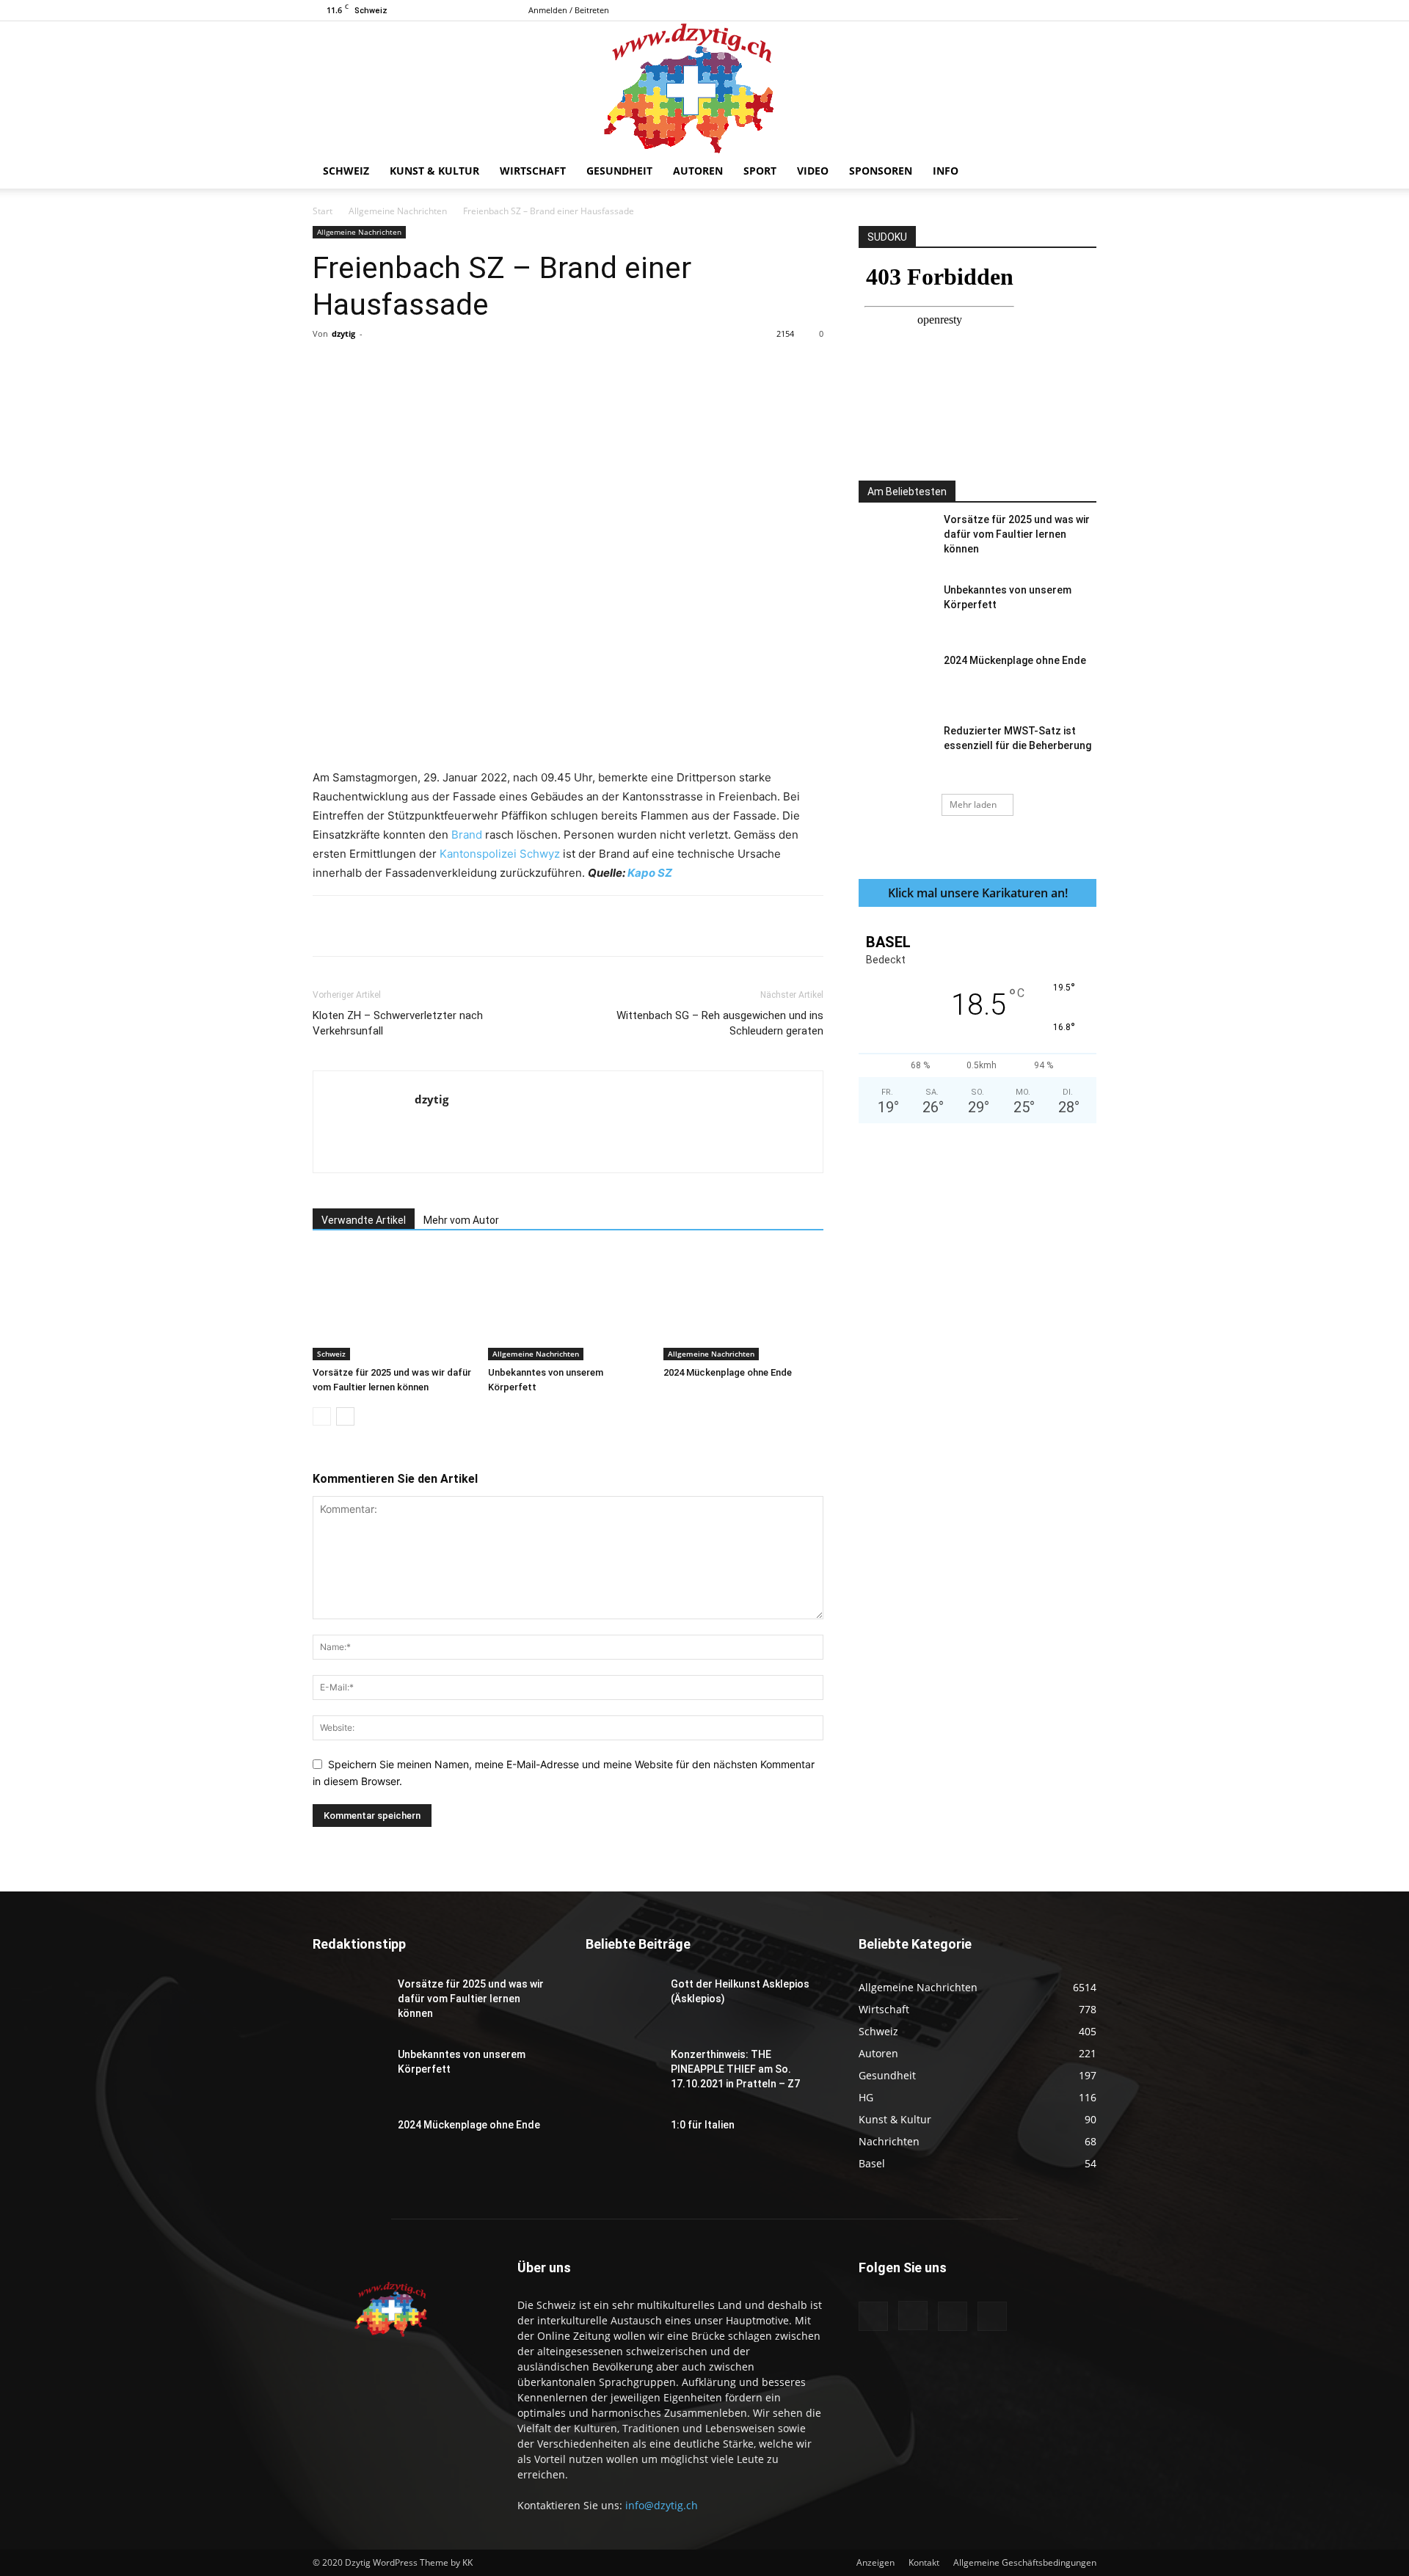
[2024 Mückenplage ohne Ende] (743, 1305)
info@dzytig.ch (662, 2505)
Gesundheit (619, 171)
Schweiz (346, 171)
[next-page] (345, 1416)
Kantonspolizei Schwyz (500, 854)
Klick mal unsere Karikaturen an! (978, 893)
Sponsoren (881, 171)
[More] (619, 367)
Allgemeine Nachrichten (398, 211)
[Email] (585, 367)
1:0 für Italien (703, 2125)
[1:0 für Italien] (622, 2143)
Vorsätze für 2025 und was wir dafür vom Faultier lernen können (1017, 534)
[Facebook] (1013, 10)
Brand (467, 835)
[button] (1079, 172)
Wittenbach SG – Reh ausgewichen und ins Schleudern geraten (720, 1023)
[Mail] (1061, 10)
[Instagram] (1037, 10)
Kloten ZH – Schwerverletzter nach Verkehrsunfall (398, 1023)
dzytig (343, 333)
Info (946, 171)
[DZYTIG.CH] (704, 87)
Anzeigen (875, 2562)
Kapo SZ (650, 873)
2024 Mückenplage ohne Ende (728, 1372)
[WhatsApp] (517, 367)
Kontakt (924, 2562)
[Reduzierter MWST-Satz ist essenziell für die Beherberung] (895, 749)
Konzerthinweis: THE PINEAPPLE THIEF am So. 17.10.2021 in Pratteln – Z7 (735, 2069)
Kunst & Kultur (434, 171)
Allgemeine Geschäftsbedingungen (1025, 2562)
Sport (760, 171)
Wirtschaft (533, 171)
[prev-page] (322, 1416)
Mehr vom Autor (461, 1220)
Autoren (698, 171)
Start (323, 211)
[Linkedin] (551, 367)
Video (813, 171)
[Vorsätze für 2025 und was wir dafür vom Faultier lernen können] (393, 1305)
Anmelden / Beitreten (569, 10)
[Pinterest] (484, 367)
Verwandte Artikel (364, 1220)
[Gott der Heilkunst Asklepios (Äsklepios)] (622, 2002)
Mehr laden (973, 804)
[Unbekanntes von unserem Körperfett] (568, 1305)
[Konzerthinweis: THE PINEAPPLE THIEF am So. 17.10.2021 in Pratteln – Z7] (622, 2073)
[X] (1085, 10)
